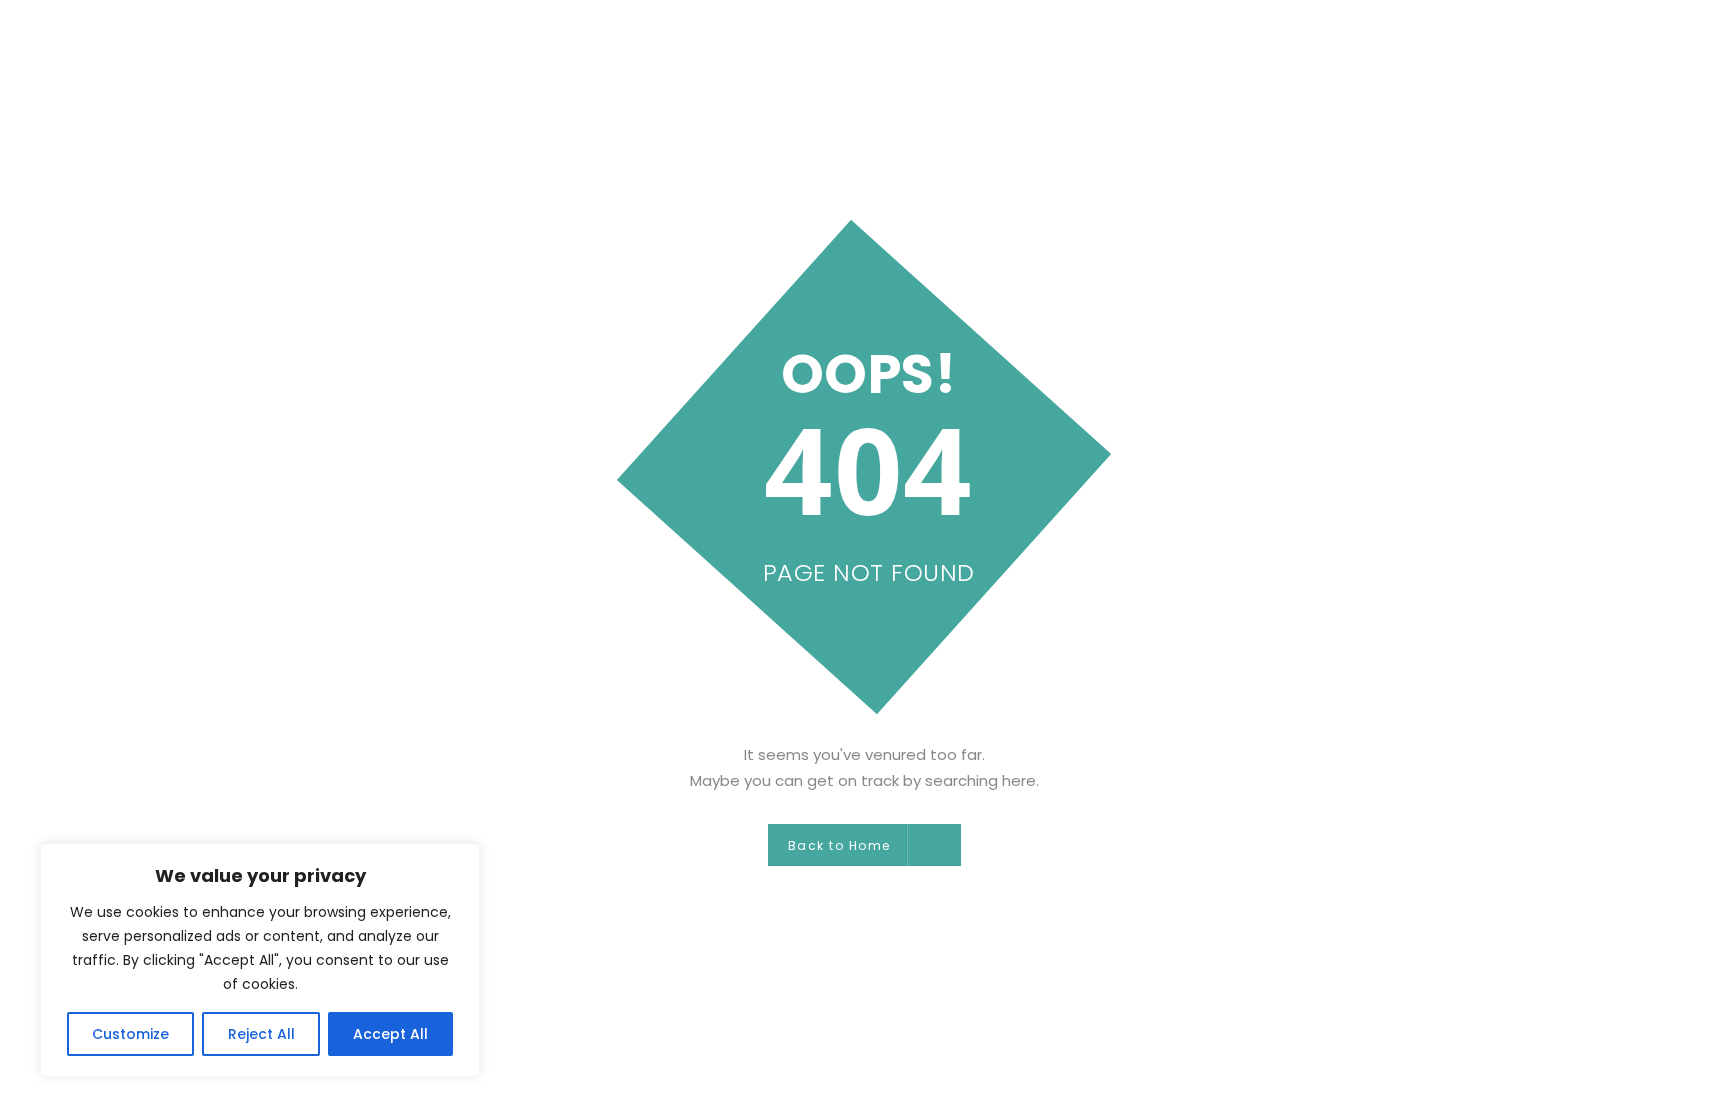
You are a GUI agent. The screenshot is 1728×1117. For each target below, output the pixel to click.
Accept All (390, 1034)
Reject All (261, 1034)
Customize (130, 1034)
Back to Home (839, 845)
